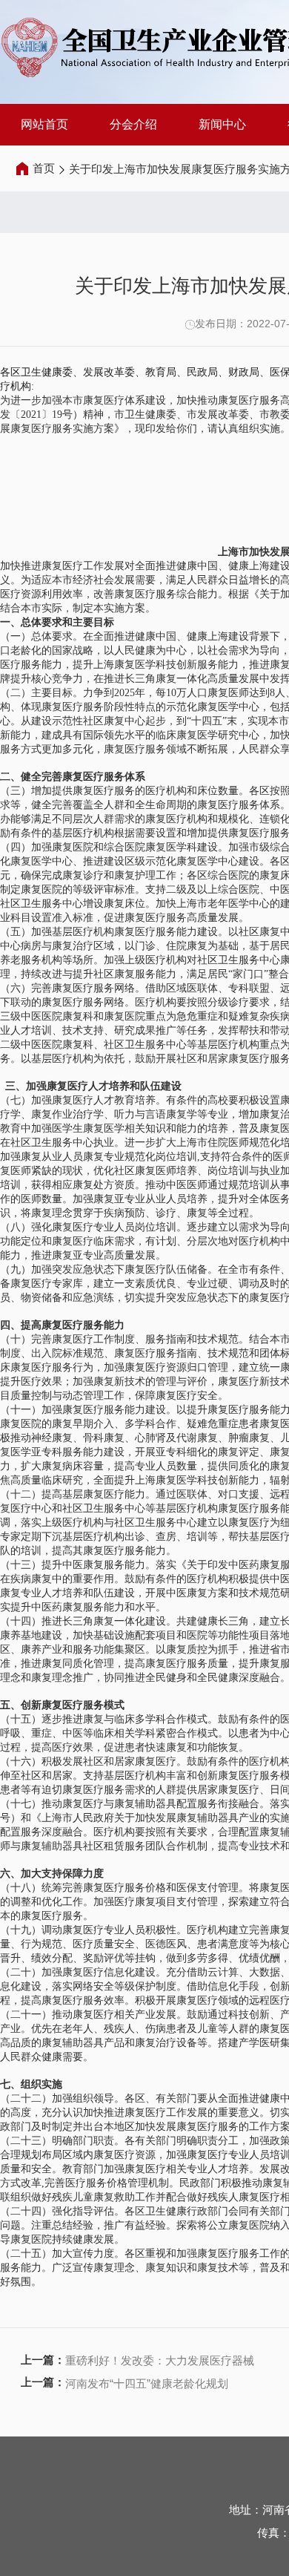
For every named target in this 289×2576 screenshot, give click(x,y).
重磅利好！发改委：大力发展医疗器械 (160, 2360)
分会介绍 (133, 124)
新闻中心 (222, 124)
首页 (44, 168)
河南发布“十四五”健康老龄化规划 (147, 2383)
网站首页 (44, 124)
